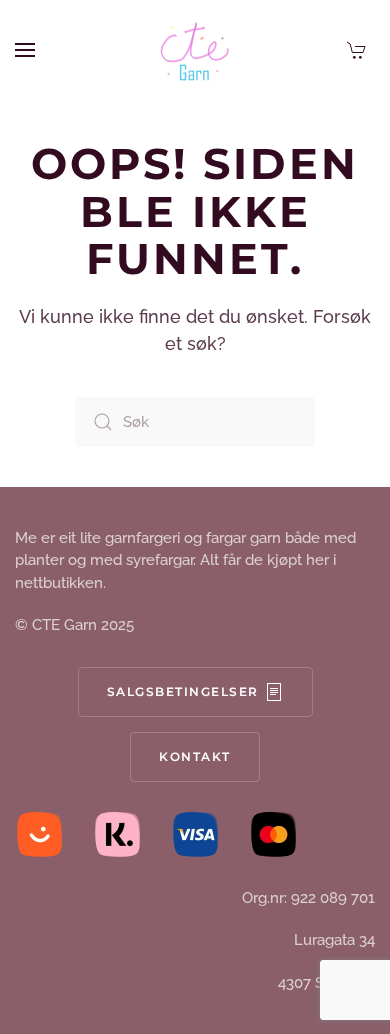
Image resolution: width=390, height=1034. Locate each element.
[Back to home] (195, 50)
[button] (25, 50)
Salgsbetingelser (183, 691)
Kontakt (195, 756)
